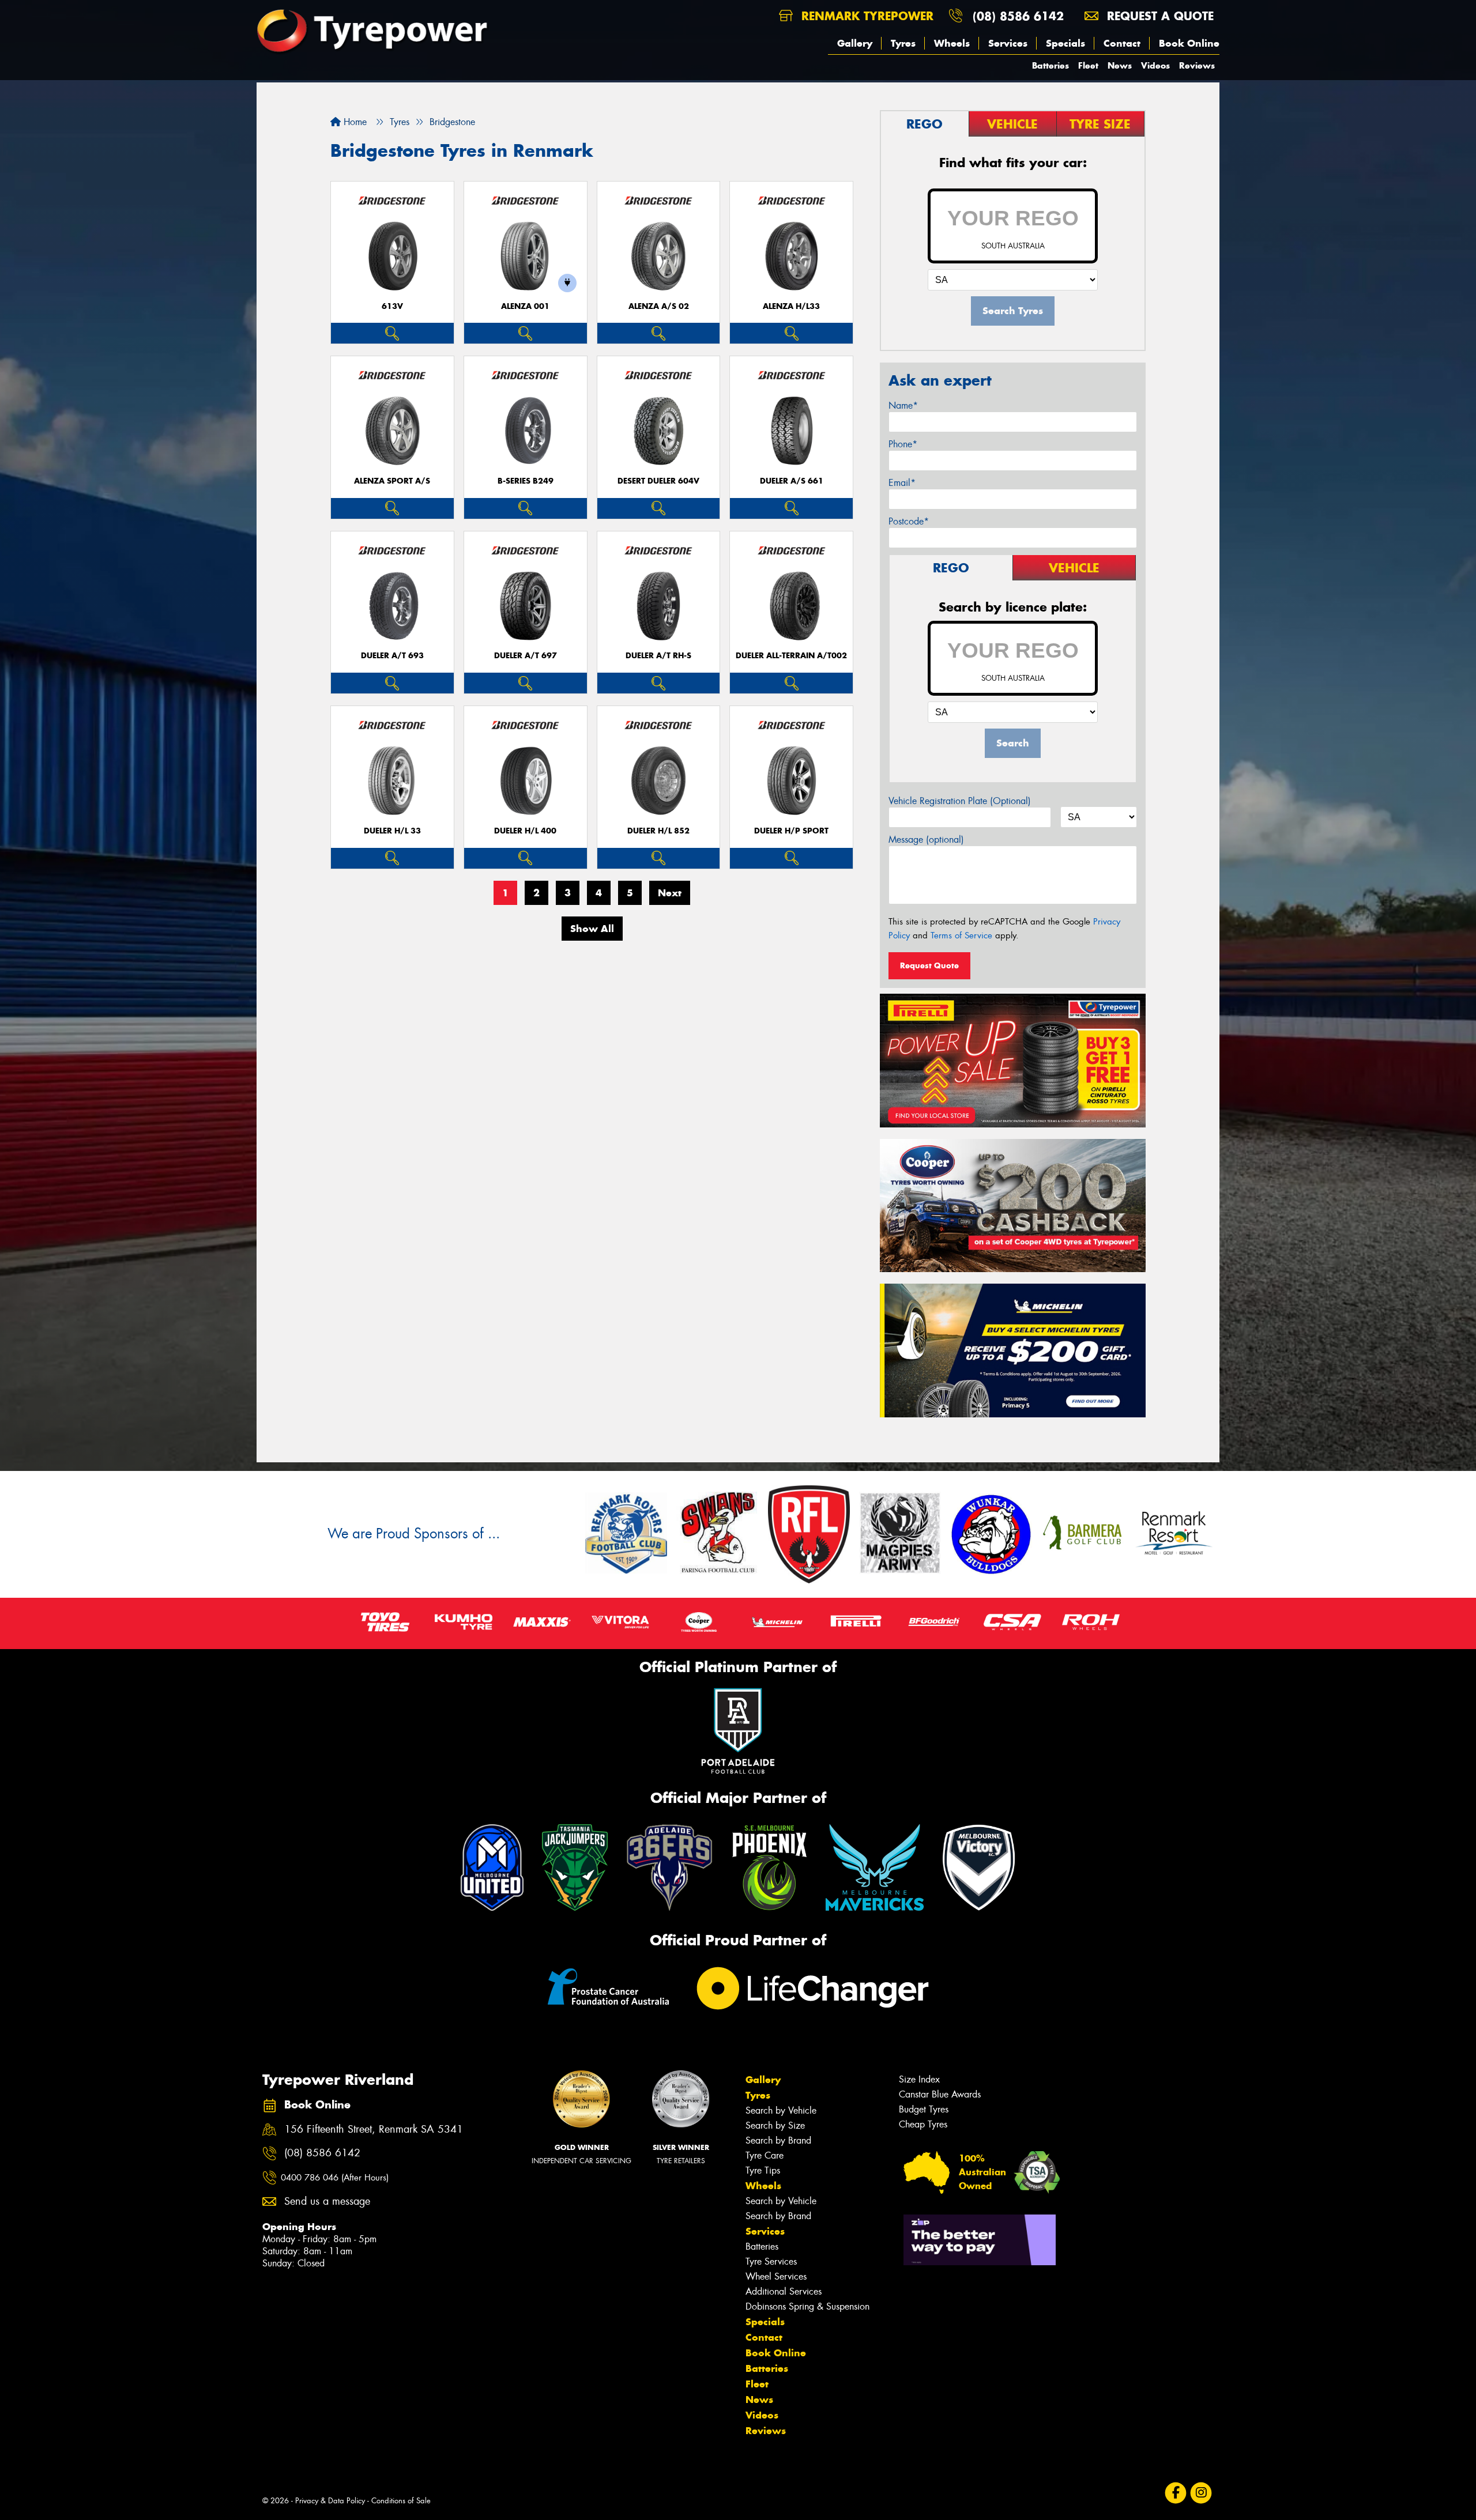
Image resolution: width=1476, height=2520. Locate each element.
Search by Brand (778, 2140)
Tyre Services (771, 2261)
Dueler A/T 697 (526, 656)
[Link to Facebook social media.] (1176, 2493)
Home (354, 122)
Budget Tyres (924, 2109)
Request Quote (929, 965)
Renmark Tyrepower (865, 16)
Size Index (919, 2079)
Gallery (855, 43)
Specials (1065, 43)
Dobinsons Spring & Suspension (807, 2306)
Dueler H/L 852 (658, 831)
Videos (1155, 65)
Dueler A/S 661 (792, 481)
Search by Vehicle (781, 2110)
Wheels (952, 43)
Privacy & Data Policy (330, 2501)
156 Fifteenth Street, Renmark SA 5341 (374, 2129)
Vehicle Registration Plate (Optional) (960, 801)
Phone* (903, 444)
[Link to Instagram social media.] (1201, 2493)
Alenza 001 (525, 306)
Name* (903, 405)
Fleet (1088, 65)
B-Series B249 (526, 481)
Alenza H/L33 (791, 306)
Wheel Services (776, 2276)
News (1120, 65)
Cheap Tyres (923, 2124)
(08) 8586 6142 (1018, 16)
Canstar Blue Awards (940, 2094)
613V (392, 306)
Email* (902, 483)
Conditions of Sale (401, 2501)
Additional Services (784, 2291)
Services (1008, 43)
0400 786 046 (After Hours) (335, 2178)
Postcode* (909, 521)
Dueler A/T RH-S (658, 656)
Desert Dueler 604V (658, 481)
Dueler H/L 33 (392, 831)
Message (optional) (926, 840)
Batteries (1050, 65)
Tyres (903, 43)
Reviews (1197, 65)
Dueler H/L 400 (525, 831)
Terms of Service (961, 935)
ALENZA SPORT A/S (392, 481)
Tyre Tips (763, 2170)
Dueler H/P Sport (791, 831)
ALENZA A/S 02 (659, 306)
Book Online (1189, 43)
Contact (1122, 43)
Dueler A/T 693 (392, 656)
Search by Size (775, 2125)
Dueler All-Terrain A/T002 (791, 656)
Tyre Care (765, 2155)
